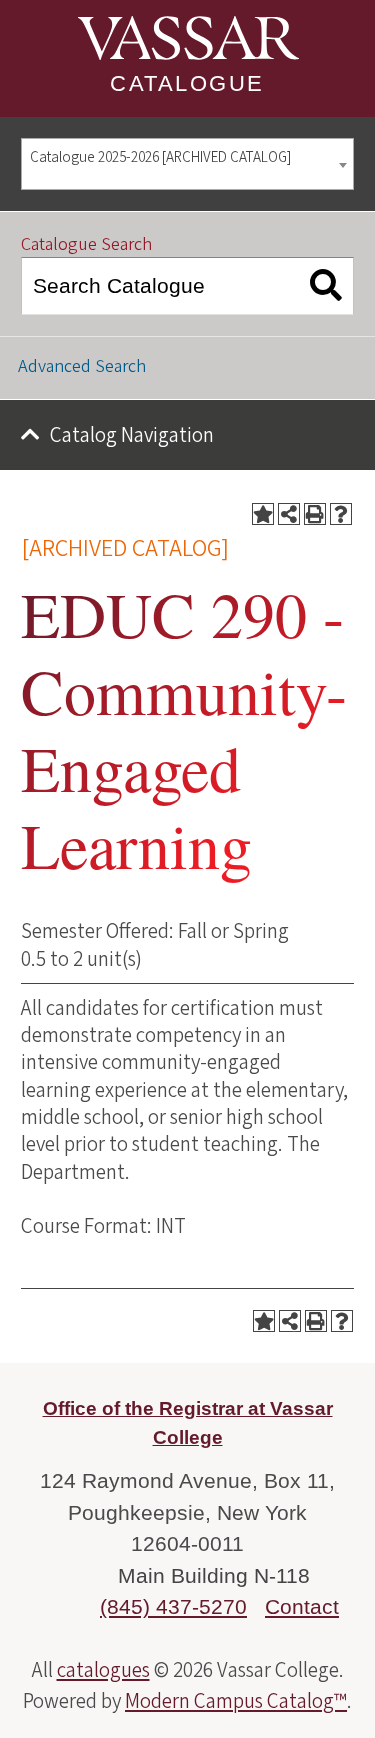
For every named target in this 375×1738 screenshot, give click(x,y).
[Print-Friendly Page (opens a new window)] (315, 514)
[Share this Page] (289, 514)
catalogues (103, 1670)
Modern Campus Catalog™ (236, 1701)
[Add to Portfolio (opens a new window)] (263, 514)
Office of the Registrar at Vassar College (188, 1423)
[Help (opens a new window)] (341, 514)
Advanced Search (82, 366)
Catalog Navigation (132, 435)
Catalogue (187, 83)
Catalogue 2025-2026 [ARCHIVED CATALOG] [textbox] (160, 157)
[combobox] (187, 164)
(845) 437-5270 (173, 1606)
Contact (302, 1606)
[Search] (326, 286)
